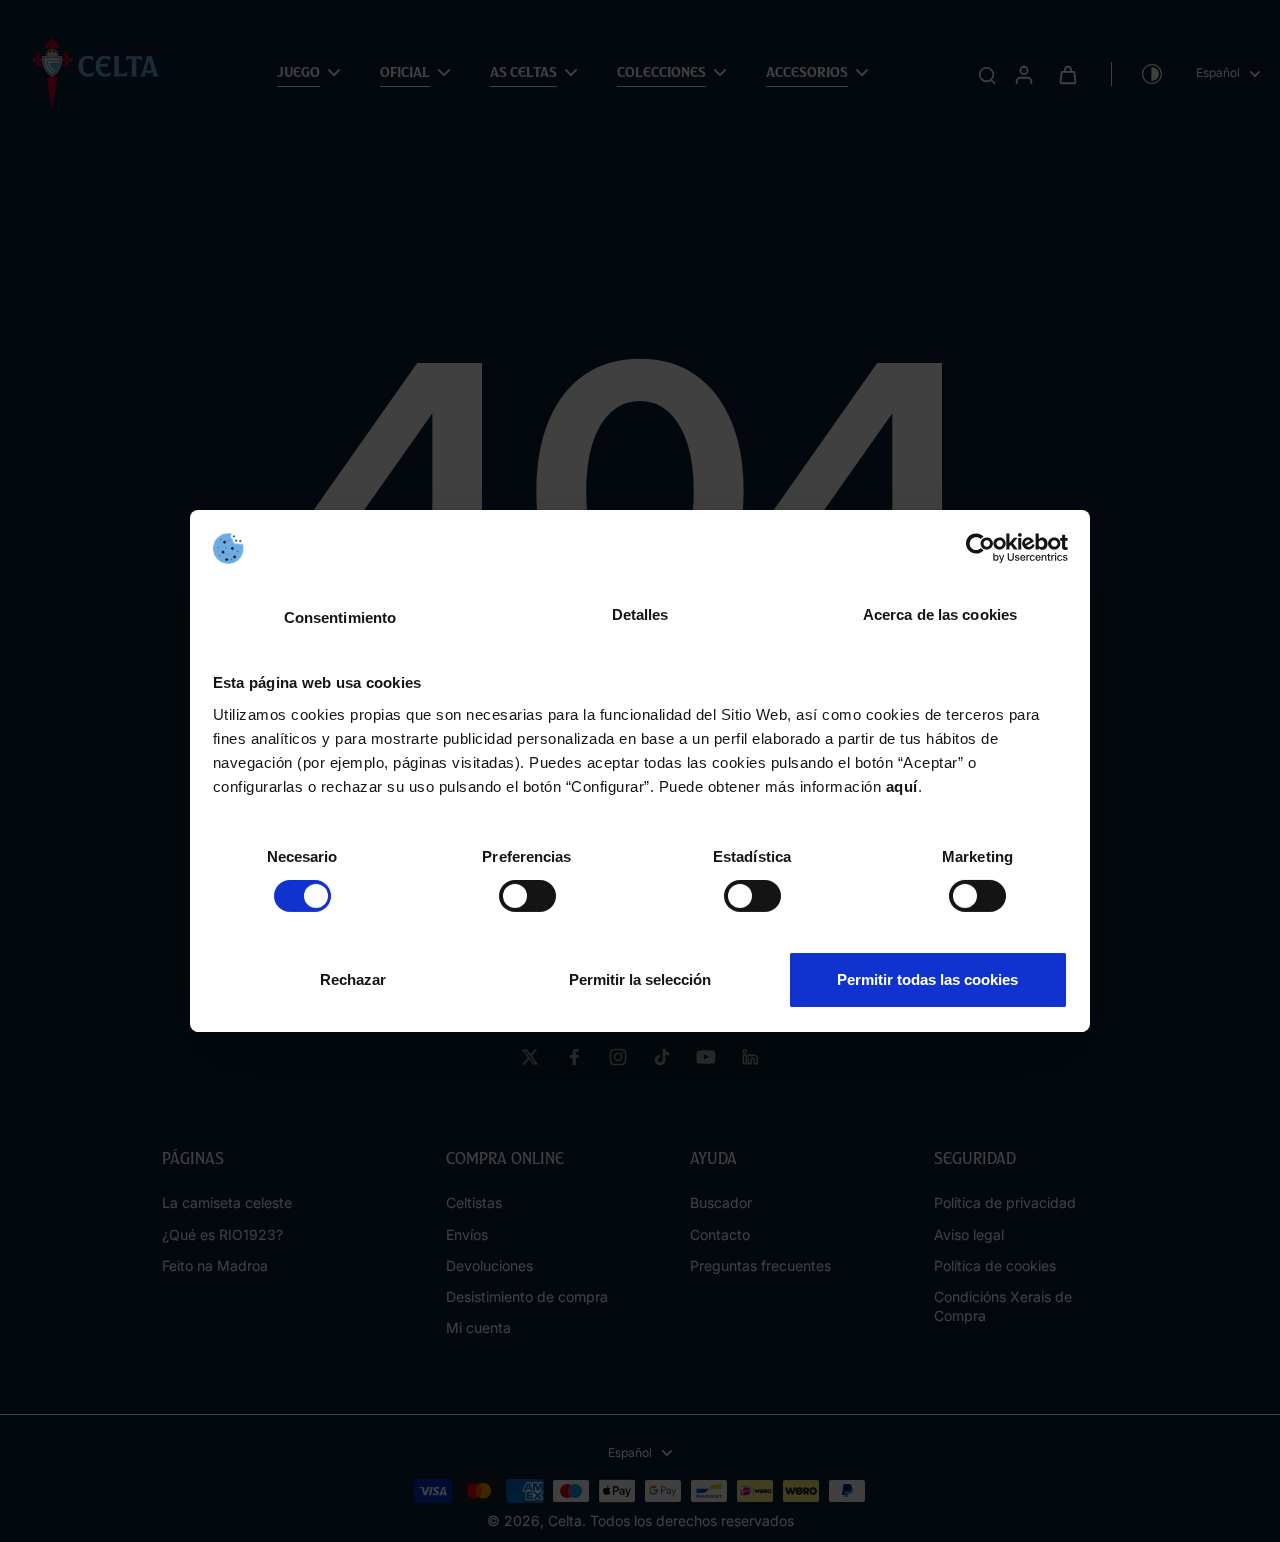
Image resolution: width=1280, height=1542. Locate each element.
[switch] (527, 896)
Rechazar (353, 979)
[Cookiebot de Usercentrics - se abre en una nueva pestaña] (980, 548)
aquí (902, 786)
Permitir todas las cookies (927, 979)
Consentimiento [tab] (340, 617)
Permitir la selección (640, 979)
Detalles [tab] (640, 614)
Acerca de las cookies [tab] (940, 614)
